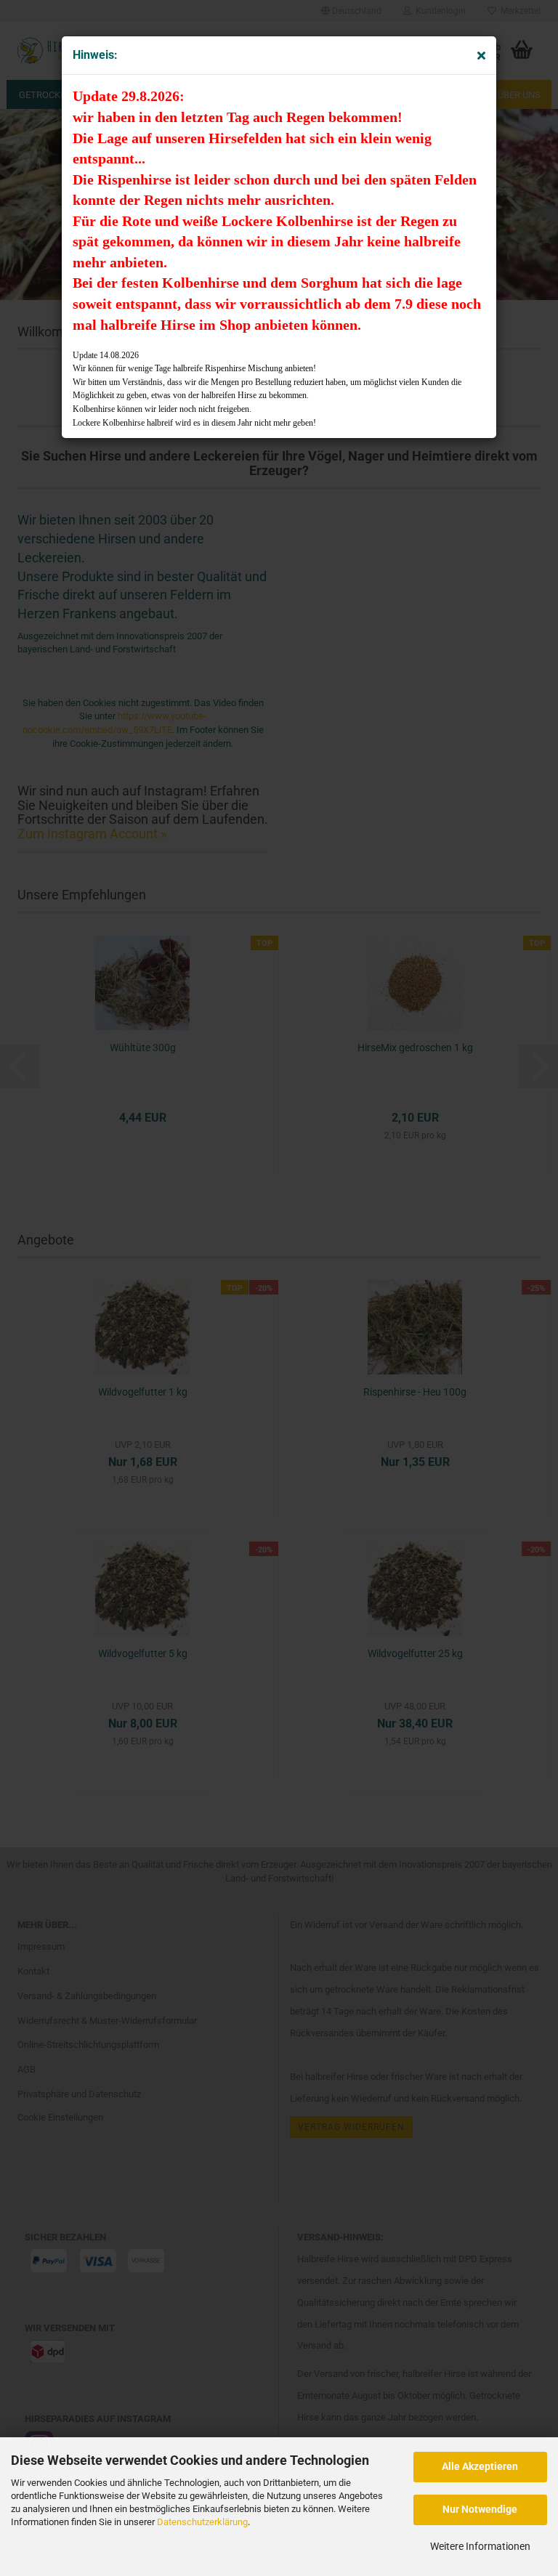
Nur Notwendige (480, 2509)
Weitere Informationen (480, 2546)
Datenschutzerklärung (202, 2522)
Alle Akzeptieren (480, 2466)
